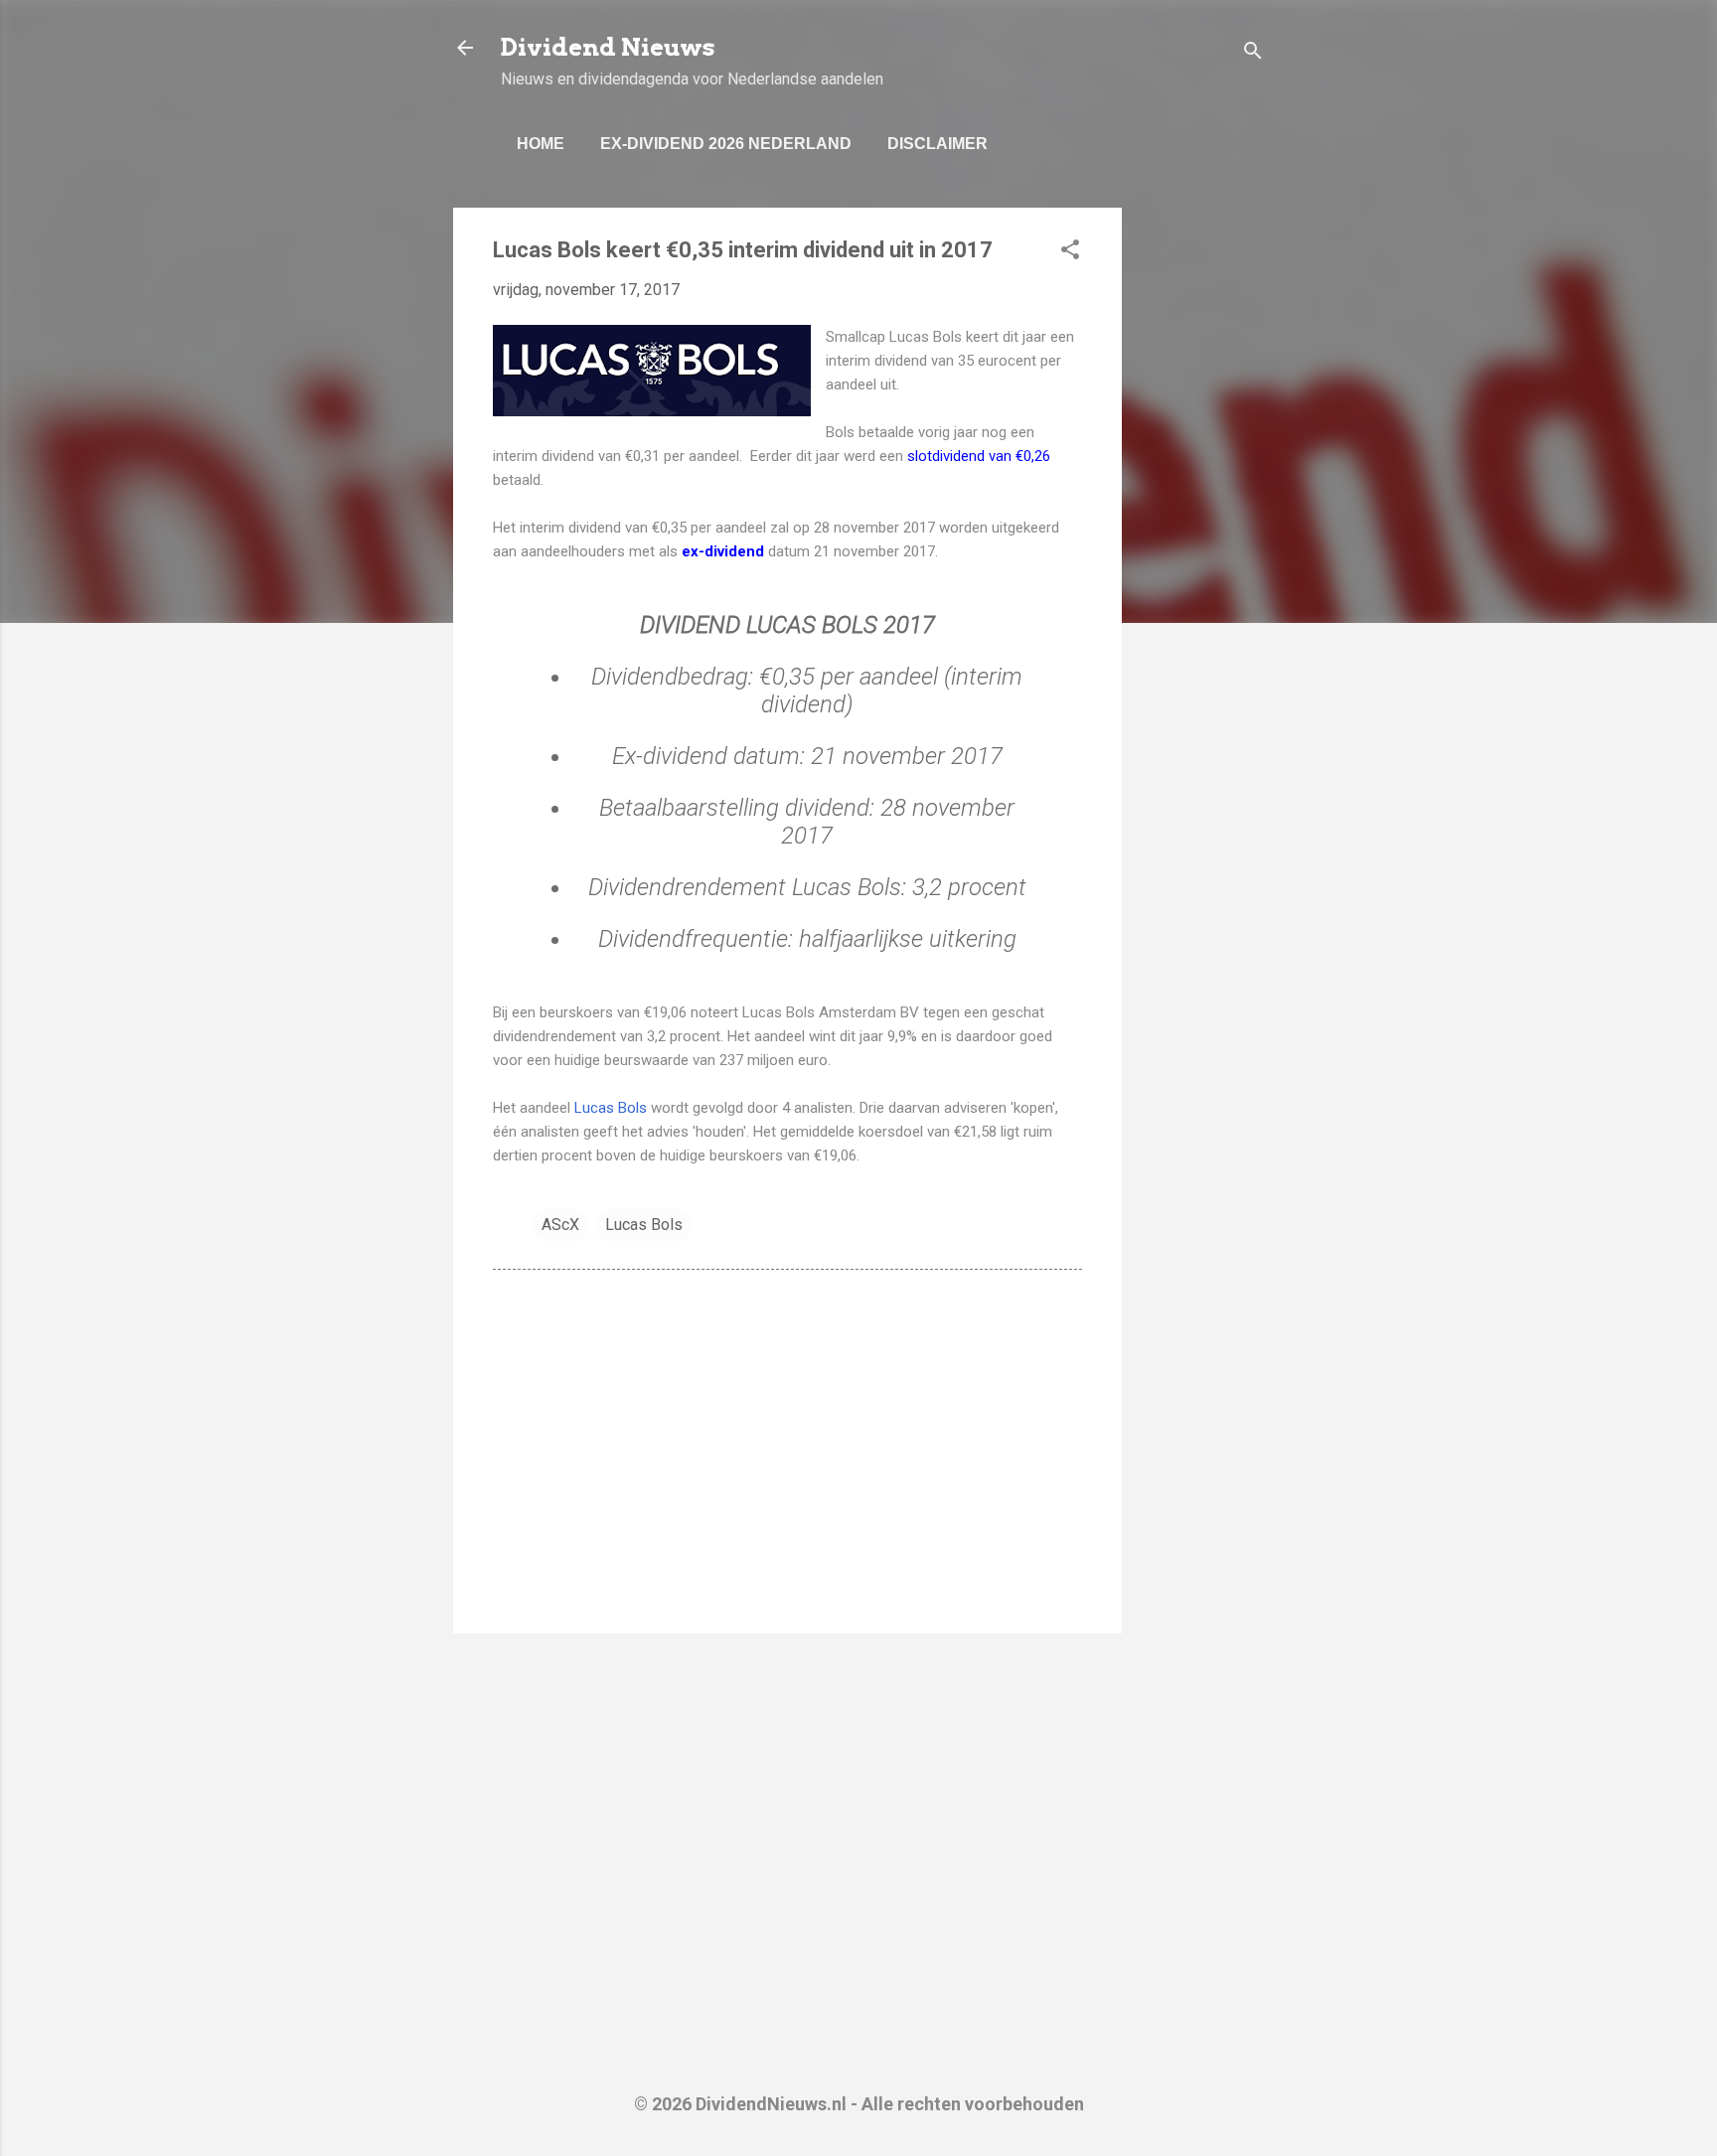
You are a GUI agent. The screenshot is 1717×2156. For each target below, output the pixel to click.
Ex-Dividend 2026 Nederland (726, 144)
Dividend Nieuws (608, 47)
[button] (1070, 253)
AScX (560, 1225)
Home (541, 144)
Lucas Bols (613, 1108)
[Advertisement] (1201, 506)
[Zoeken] (1253, 54)
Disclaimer (937, 144)
